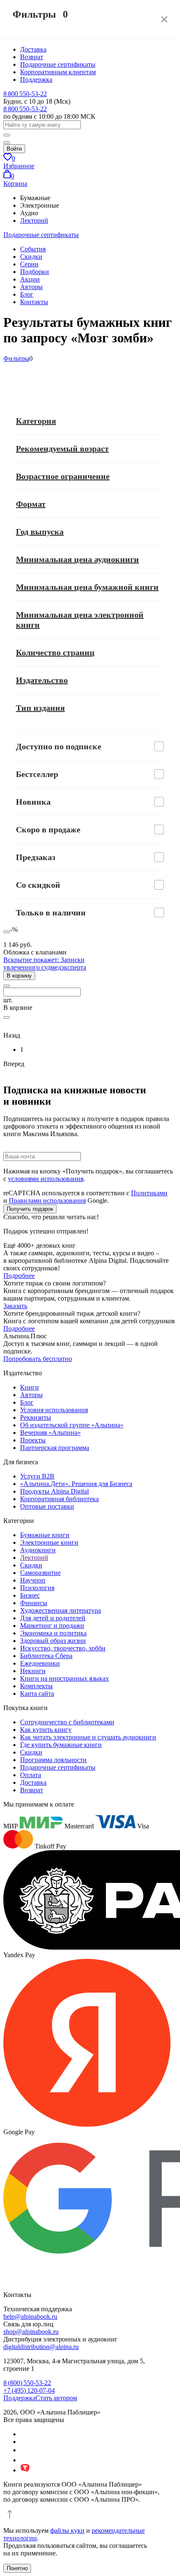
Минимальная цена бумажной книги (87, 587)
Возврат (32, 57)
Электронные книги (49, 1542)
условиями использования (46, 1179)
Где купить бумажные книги (61, 1745)
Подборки (35, 272)
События (33, 249)
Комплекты (36, 1686)
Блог (27, 294)
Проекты (33, 1440)
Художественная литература (60, 1610)
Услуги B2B (37, 1476)
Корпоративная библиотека (59, 1499)
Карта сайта (37, 1693)
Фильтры (16, 359)
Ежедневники (40, 1663)
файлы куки (67, 2530)
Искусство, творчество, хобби (63, 1648)
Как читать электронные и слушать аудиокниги (88, 1737)
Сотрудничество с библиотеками (67, 1722)
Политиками (149, 1193)
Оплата (31, 1775)
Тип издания (40, 708)
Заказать (15, 1306)
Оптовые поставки (47, 1506)
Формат (31, 504)
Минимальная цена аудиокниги (77, 559)
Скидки (31, 257)
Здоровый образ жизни (53, 1641)
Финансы (34, 1603)
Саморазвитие (40, 1573)
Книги (30, 1387)
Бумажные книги (45, 1535)
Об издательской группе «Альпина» (72, 1425)
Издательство (42, 680)
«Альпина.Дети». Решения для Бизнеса (76, 1484)
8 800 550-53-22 (25, 94)
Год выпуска (40, 532)
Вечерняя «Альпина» (50, 1433)
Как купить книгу (46, 1730)
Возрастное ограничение (63, 476)
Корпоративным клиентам (58, 72)
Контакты (34, 302)
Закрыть (164, 19)
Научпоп (33, 1580)
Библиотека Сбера (46, 1656)
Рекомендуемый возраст (62, 448)
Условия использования (54, 1410)
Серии (29, 264)
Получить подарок (30, 1209)
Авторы (31, 287)
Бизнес (30, 1595)
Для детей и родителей (53, 1618)
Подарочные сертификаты (58, 64)
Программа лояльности (53, 1760)
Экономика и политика (53, 1633)
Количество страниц (55, 652)
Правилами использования (47, 1201)
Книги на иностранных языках (64, 1678)
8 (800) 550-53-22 (27, 2383)
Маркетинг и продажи (52, 1626)
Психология (37, 1588)
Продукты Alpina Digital (54, 1491)
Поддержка (36, 80)
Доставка (33, 49)
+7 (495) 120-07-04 (29, 2390)
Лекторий (34, 220)
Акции (30, 279)
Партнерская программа (55, 1448)
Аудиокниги (38, 1550)
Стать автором (56, 2398)
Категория (36, 421)
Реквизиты (36, 1417)
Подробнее (19, 1276)
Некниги (33, 1671)
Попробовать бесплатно (38, 1359)
